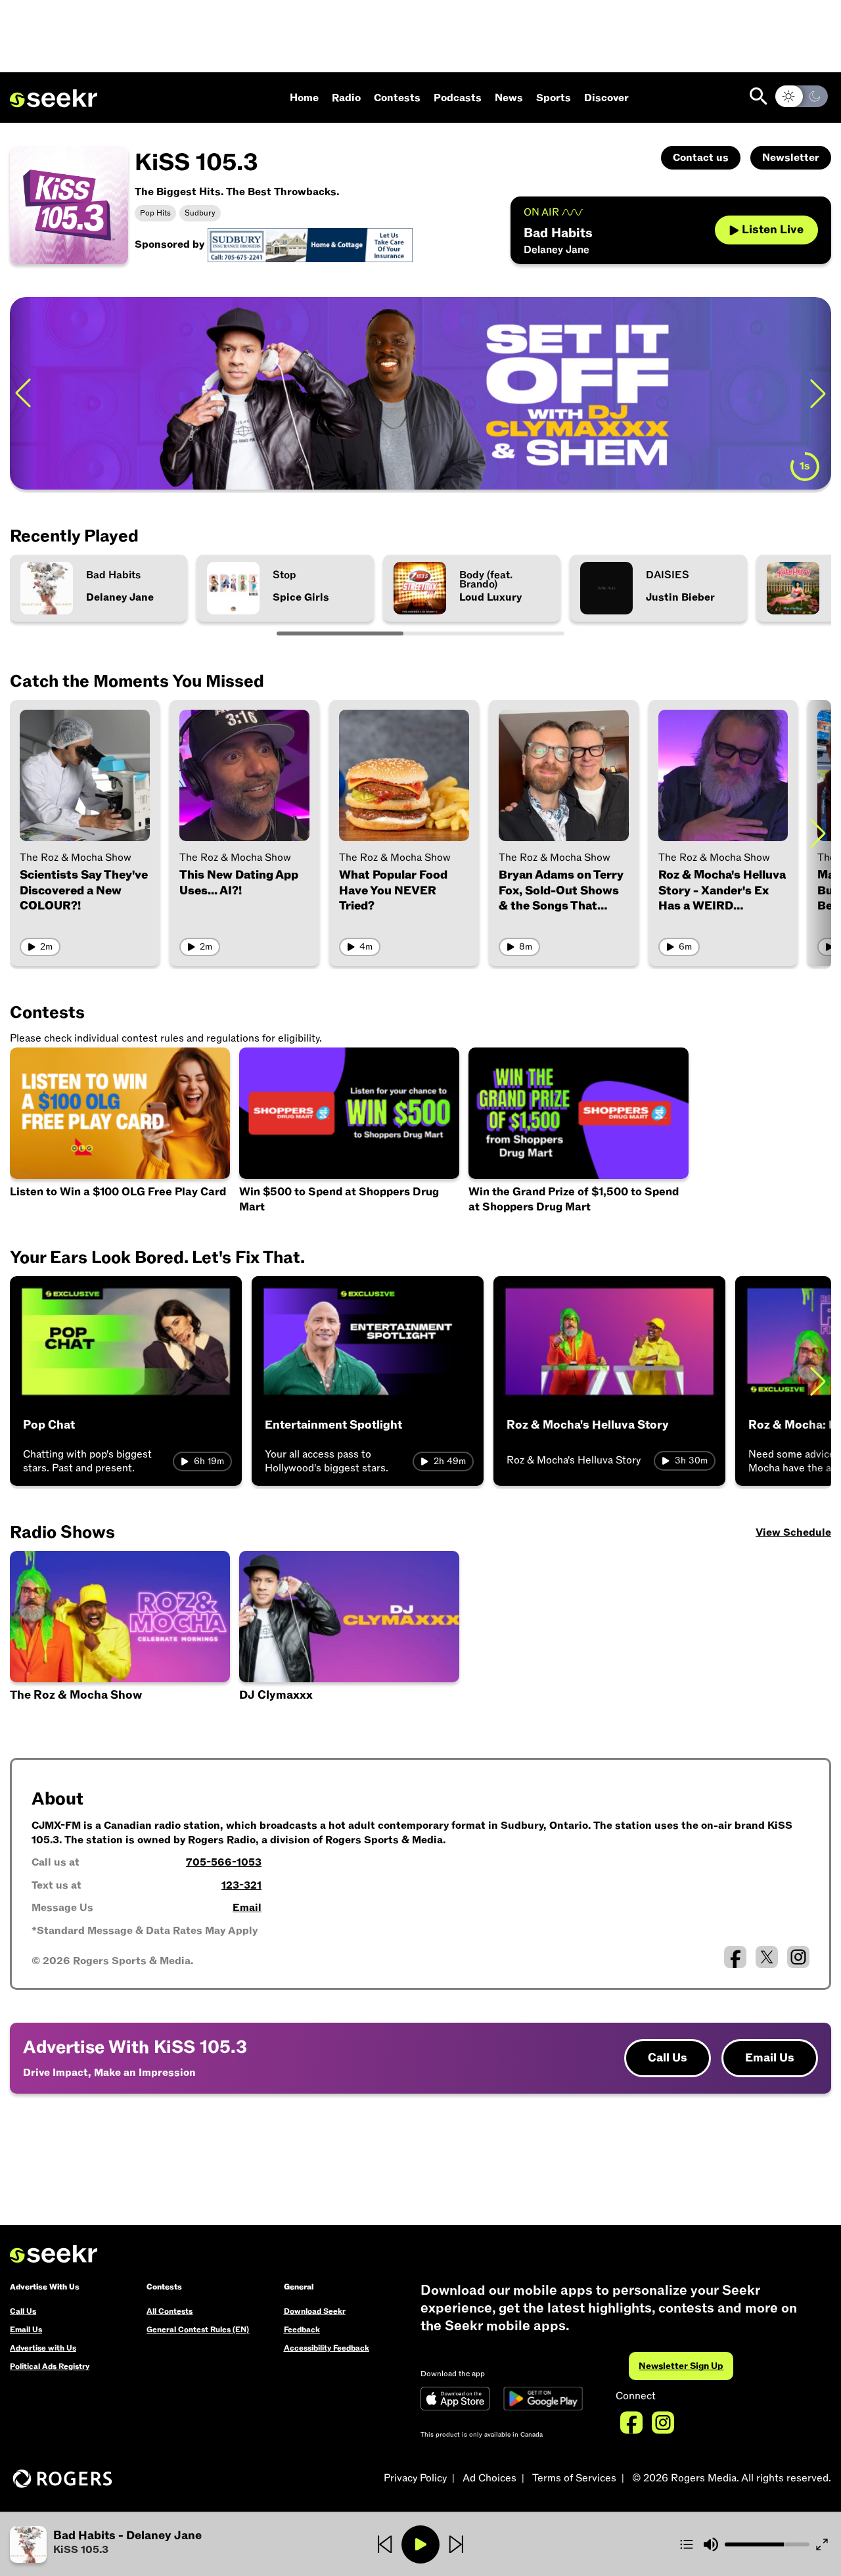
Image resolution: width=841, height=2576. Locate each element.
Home (304, 98)
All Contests (170, 2311)
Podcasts (458, 98)
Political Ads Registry (50, 2366)
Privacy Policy (415, 2478)
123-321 (241, 1885)
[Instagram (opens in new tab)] (798, 1957)
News (509, 98)
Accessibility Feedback (327, 2348)
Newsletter (791, 158)
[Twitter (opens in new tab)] (767, 1957)
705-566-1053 (224, 1862)
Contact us (701, 158)
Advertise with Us (43, 2348)
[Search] (759, 96)
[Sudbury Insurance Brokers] (310, 244)
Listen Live (773, 230)
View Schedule (793, 1532)
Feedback (302, 2330)
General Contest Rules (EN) (198, 2330)
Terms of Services (574, 2478)
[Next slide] (818, 833)
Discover (606, 98)
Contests (397, 98)
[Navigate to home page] (54, 99)
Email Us (770, 2058)
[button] (147, 2544)
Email (247, 1908)
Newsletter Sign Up (681, 2366)
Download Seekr (315, 2311)
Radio (346, 98)
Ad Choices (489, 2478)
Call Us (668, 2058)
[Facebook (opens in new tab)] (735, 1957)
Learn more (735, 393)
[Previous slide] (23, 393)
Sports (554, 98)
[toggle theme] (802, 96)
